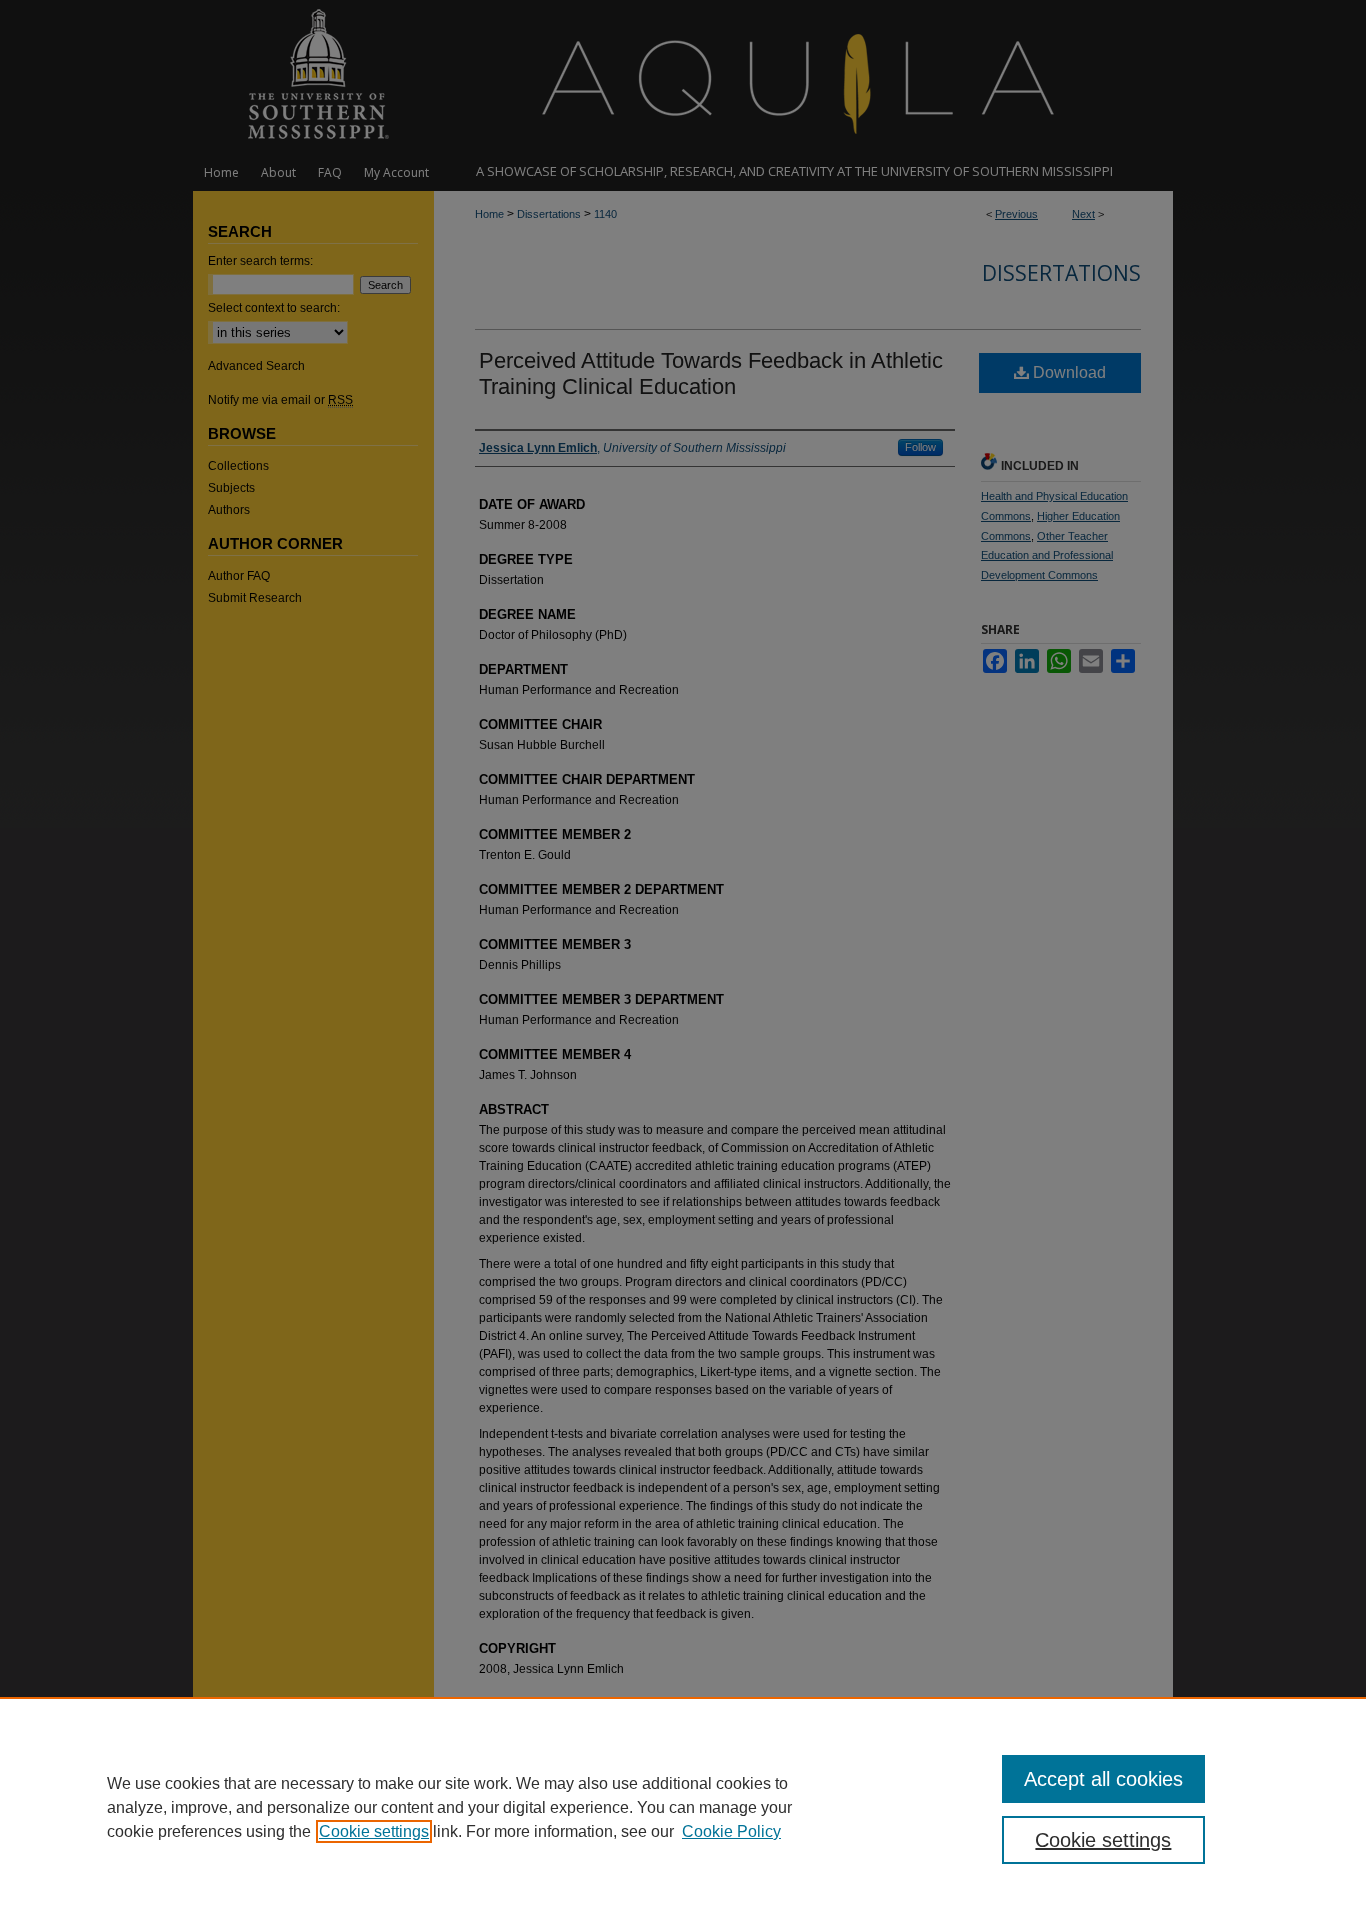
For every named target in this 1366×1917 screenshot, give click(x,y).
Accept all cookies (1103, 1779)
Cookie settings (374, 1831)
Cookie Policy (731, 1831)
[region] (683, 1807)
